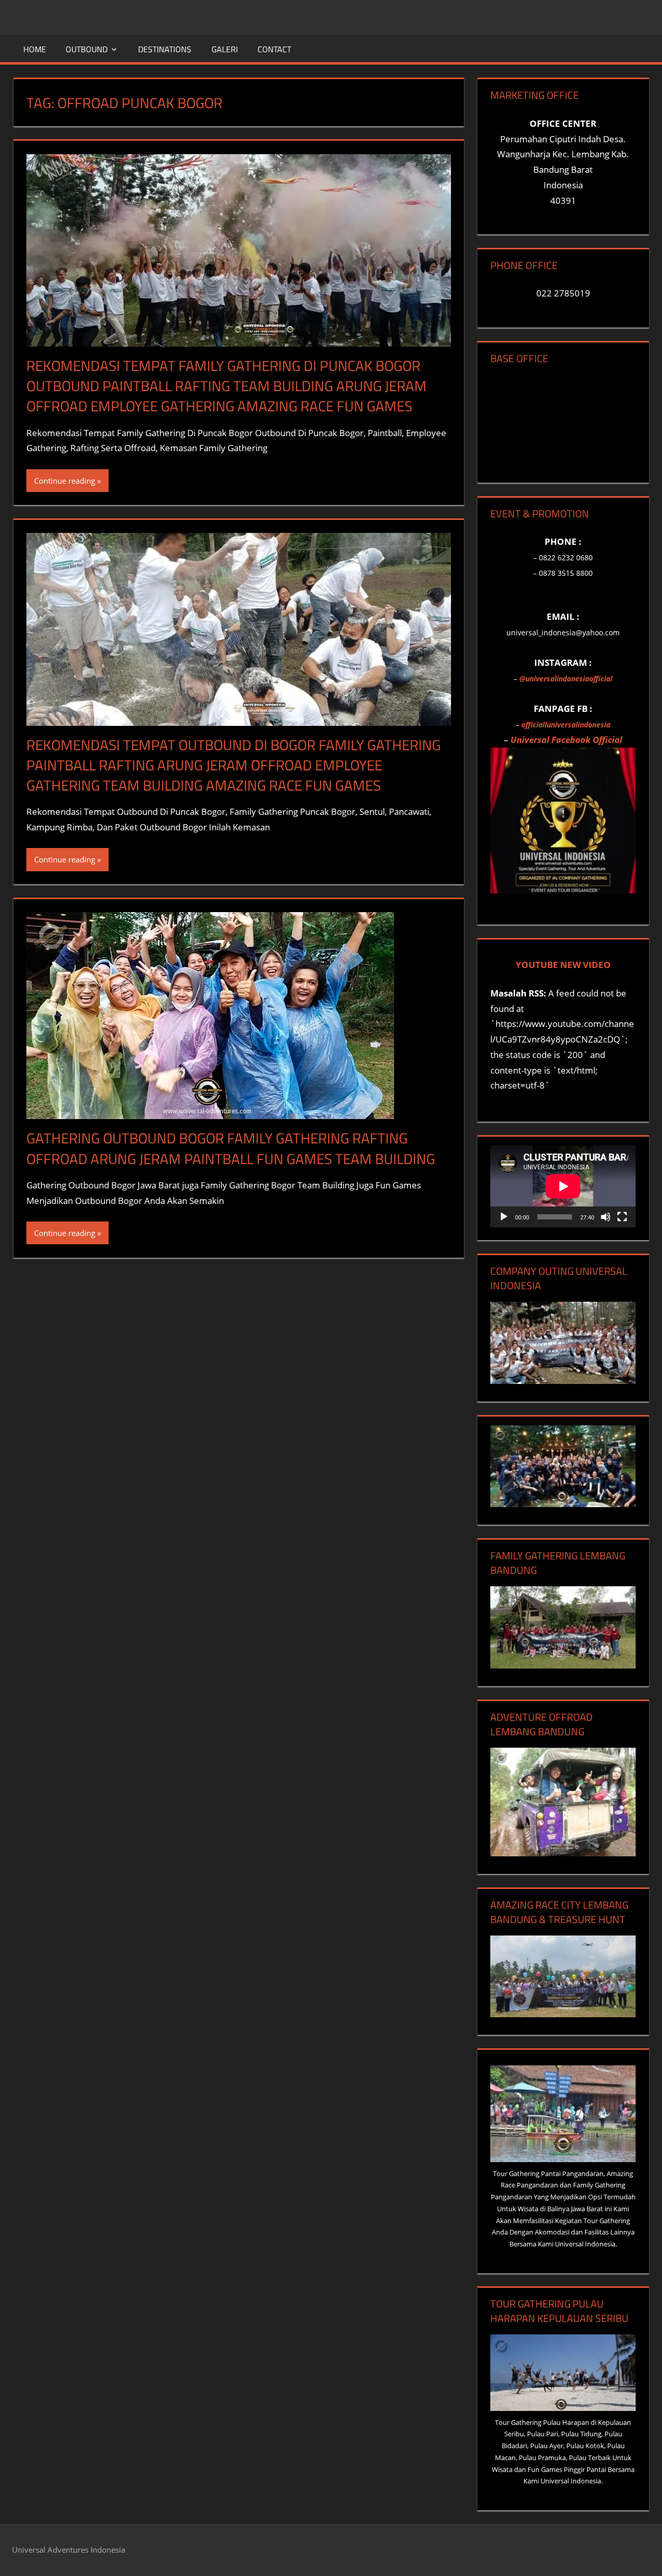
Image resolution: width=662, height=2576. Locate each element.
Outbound (87, 49)
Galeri (225, 49)
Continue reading (65, 481)
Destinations (165, 49)
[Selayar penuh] (622, 1217)
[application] (563, 1186)
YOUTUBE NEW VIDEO (563, 965)
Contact (274, 49)
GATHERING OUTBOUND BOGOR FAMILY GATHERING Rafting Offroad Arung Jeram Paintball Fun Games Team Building (231, 1148)
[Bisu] (606, 1217)
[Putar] (504, 1217)
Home (35, 49)
